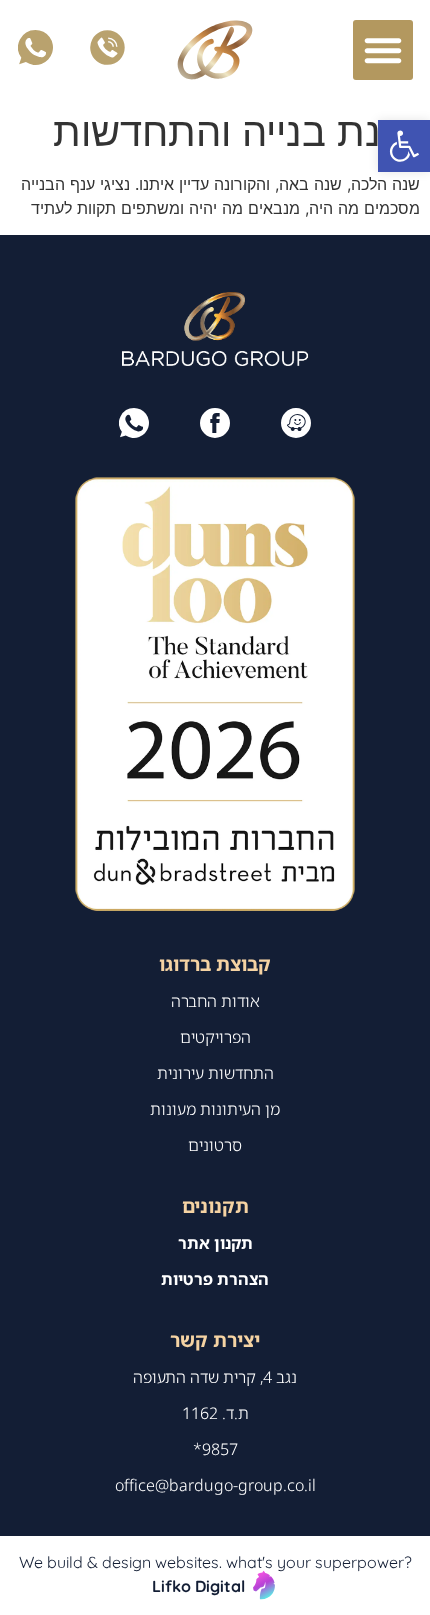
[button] (404, 146)
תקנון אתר (215, 1243)
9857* (215, 1449)
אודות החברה (215, 1001)
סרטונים (215, 1145)
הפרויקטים (215, 1037)
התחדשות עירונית (215, 1073)
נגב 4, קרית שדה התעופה (215, 1377)
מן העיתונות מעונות (215, 1109)
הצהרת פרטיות (215, 1279)
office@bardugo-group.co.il (215, 1485)
